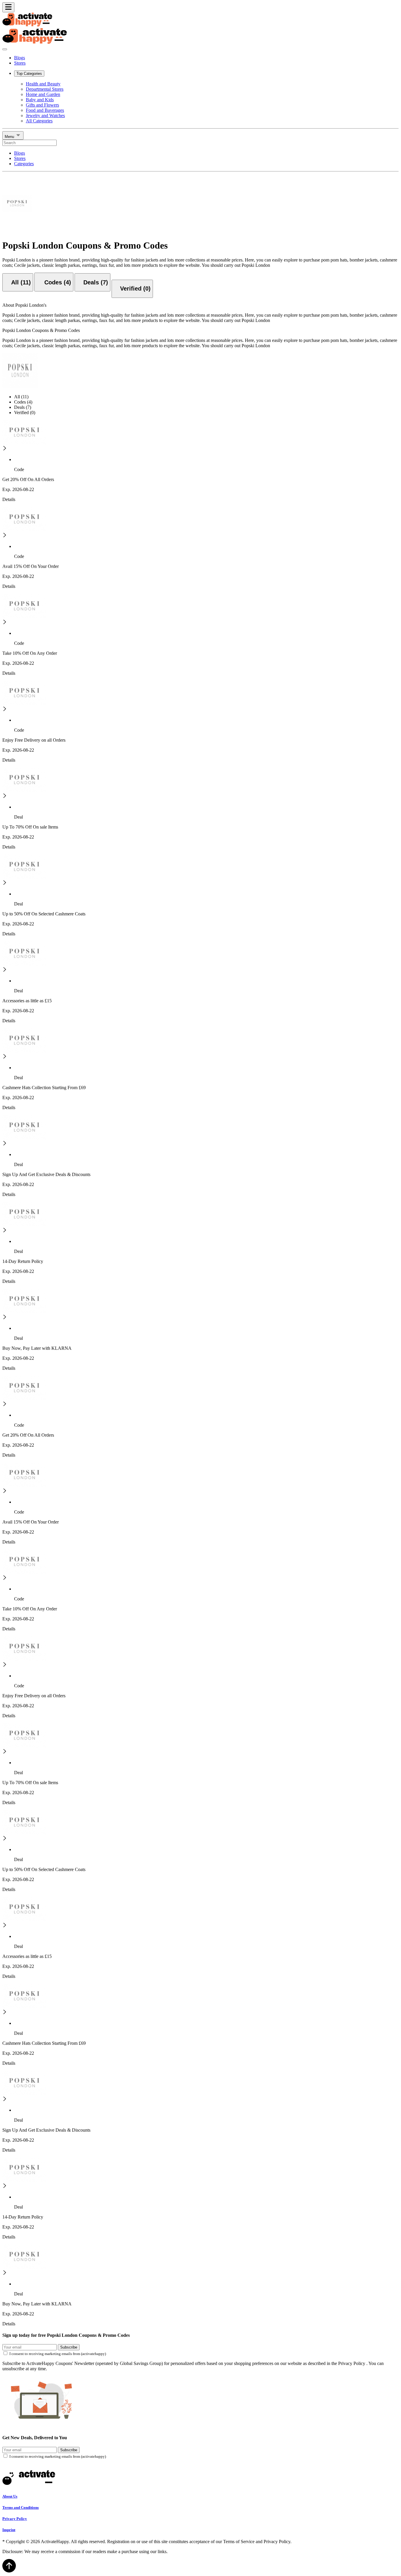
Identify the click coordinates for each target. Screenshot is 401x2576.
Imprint (9, 2530)
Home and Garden (43, 94)
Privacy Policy (15, 2519)
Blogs (20, 58)
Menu (10, 137)
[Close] (5, 49)
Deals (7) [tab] (23, 407)
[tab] (18, 282)
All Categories (39, 121)
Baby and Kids (40, 100)
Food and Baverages (45, 110)
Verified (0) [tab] (25, 413)
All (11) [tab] (21, 397)
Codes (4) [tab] (23, 402)
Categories (24, 164)
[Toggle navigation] (8, 7)
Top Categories (29, 74)
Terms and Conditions (21, 2507)
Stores (20, 63)
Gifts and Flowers (42, 105)
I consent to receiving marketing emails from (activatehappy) (58, 2354)
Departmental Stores (45, 89)
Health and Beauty (43, 84)
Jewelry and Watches (45, 115)
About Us (10, 2496)
